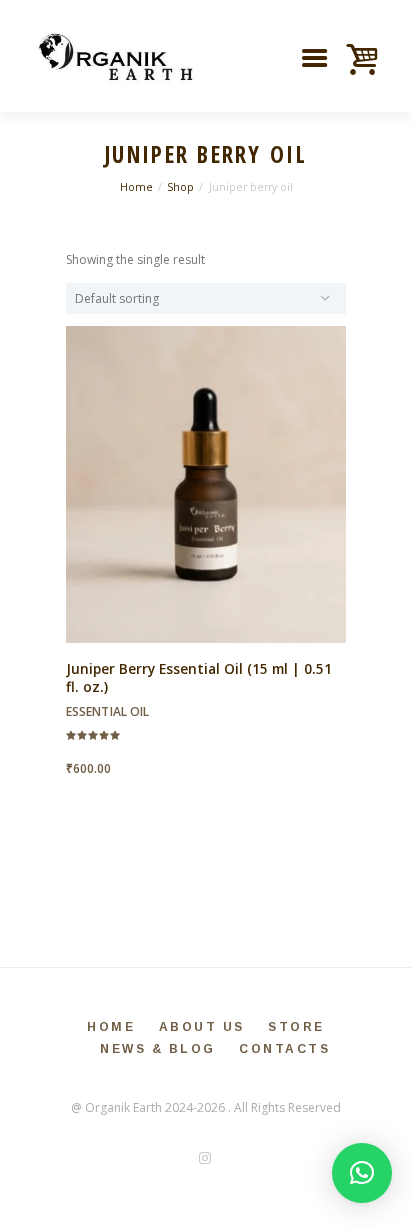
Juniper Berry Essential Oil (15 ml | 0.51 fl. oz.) (199, 678)
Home (136, 187)
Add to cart (206, 501)
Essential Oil (107, 711)
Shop (180, 187)
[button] (362, 1173)
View (206, 467)
